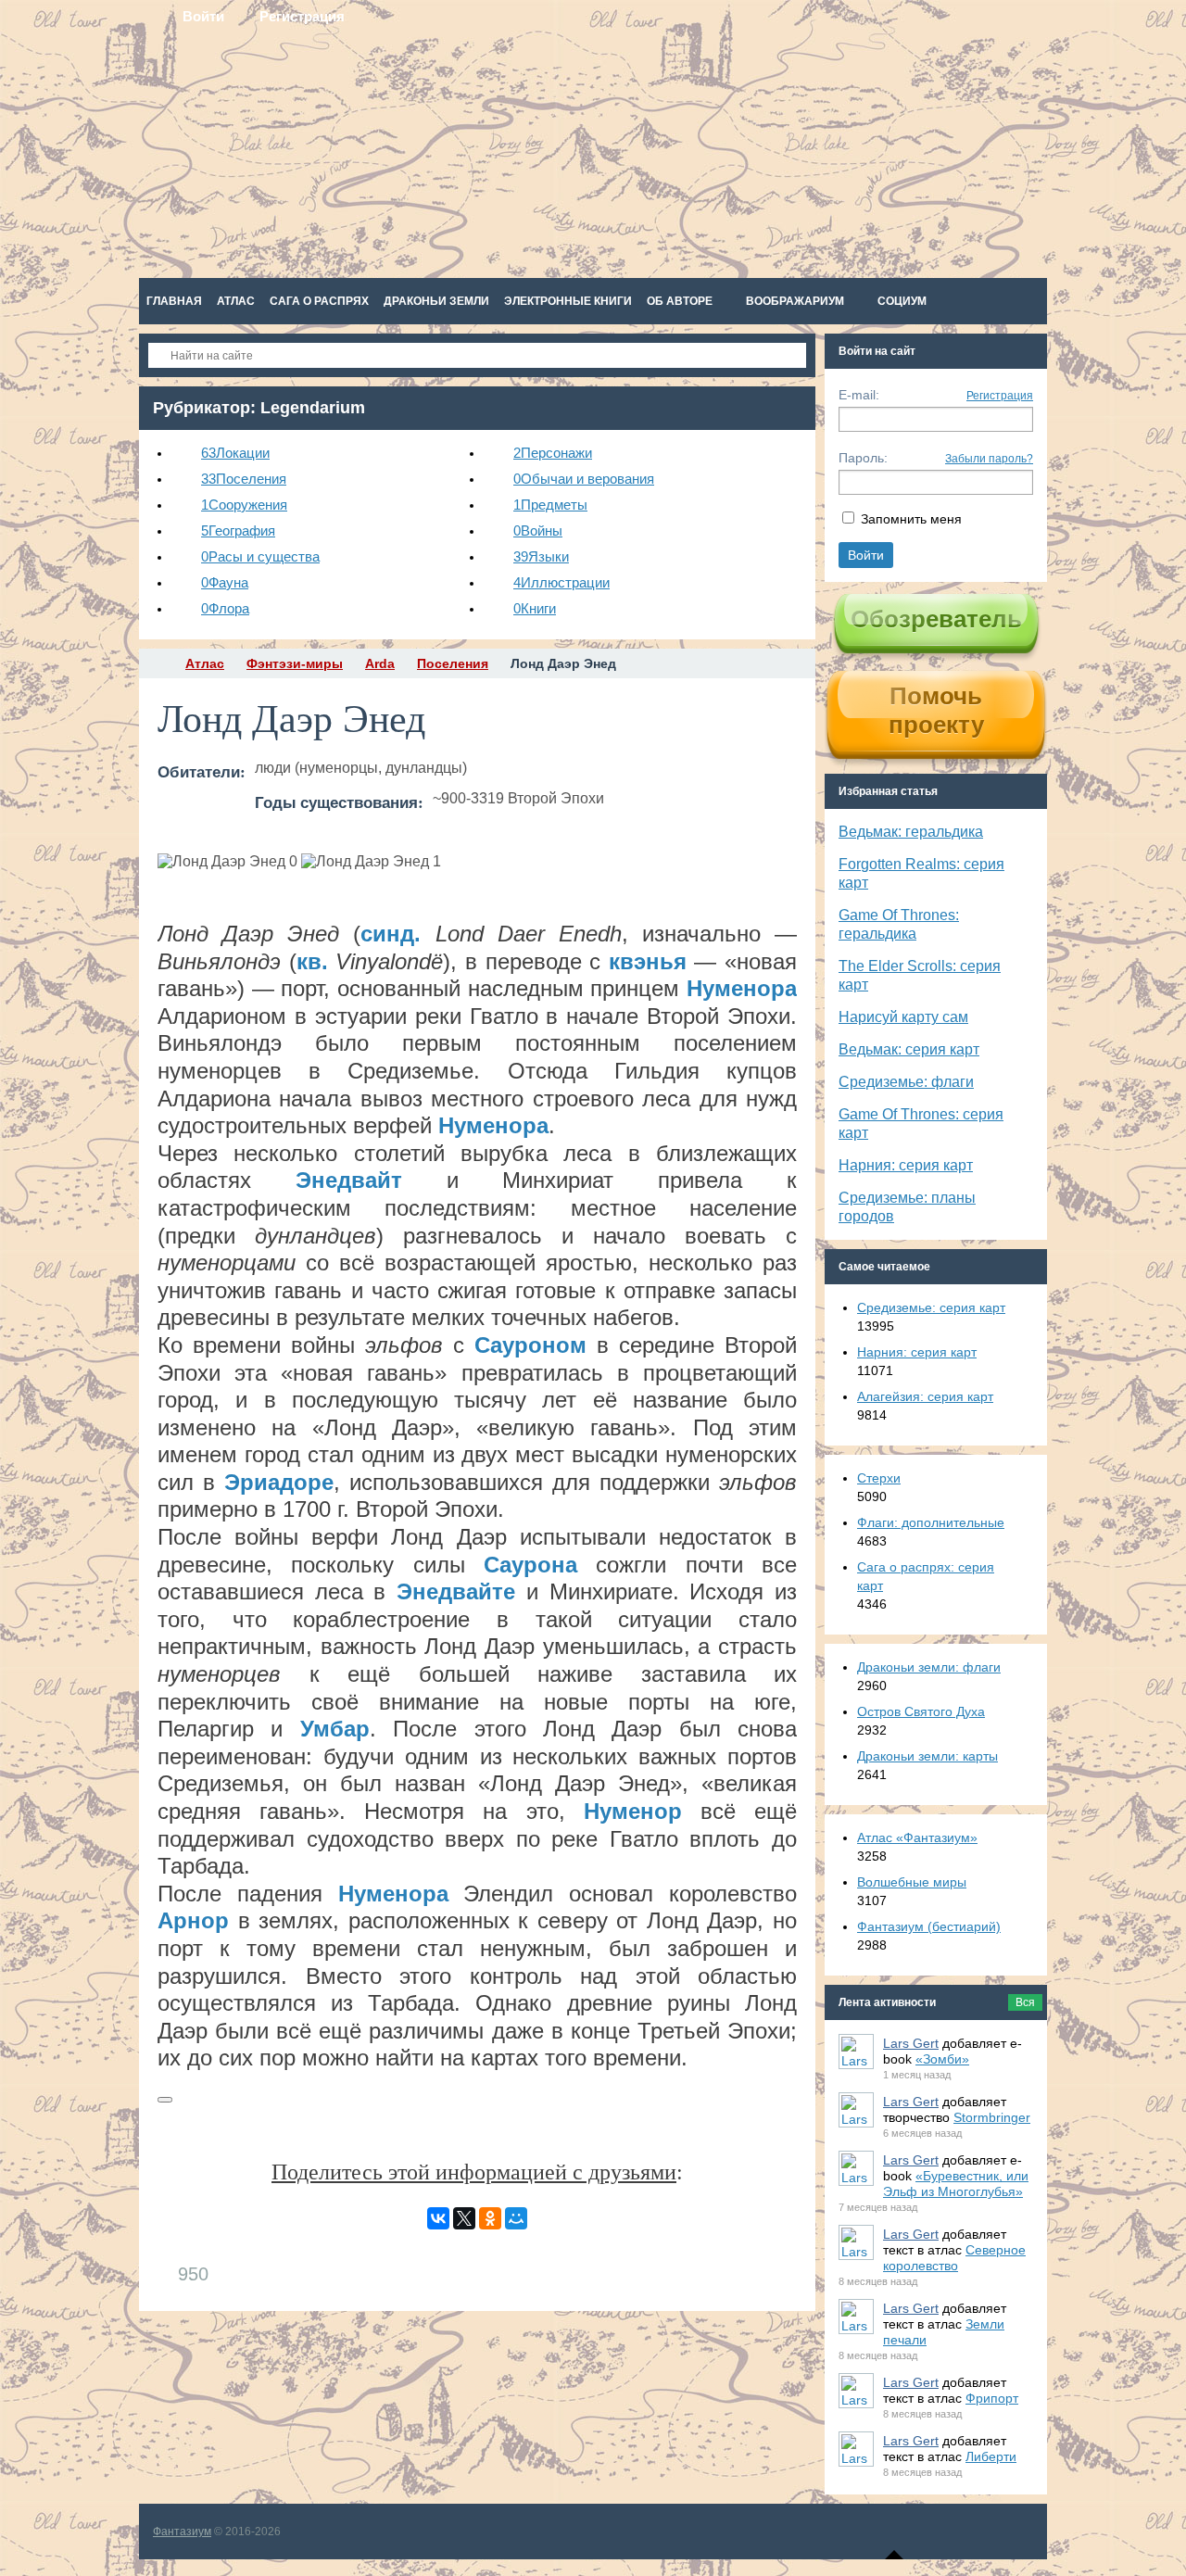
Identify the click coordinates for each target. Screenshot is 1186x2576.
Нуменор (633, 1811)
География (238, 530)
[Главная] (156, 663)
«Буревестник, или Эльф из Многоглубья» (956, 2184)
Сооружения (244, 505)
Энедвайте (456, 1591)
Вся (1025, 2002)
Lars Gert (911, 2043)
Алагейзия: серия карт (925, 1396)
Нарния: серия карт (906, 1165)
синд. (391, 934)
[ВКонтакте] (438, 2218)
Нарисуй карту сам (903, 1017)
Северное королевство (954, 2258)
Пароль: (863, 458)
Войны (538, 530)
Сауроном (530, 1345)
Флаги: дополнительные (931, 1522)
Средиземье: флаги (906, 1082)
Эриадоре (279, 1482)
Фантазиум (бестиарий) (929, 1926)
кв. (312, 961)
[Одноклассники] (490, 2218)
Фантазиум (182, 2532)
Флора (225, 608)
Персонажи (553, 453)
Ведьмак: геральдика (911, 832)
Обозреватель (936, 619)
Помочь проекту (936, 710)
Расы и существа (260, 556)
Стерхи (879, 1478)
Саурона (530, 1565)
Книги (535, 608)
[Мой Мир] (516, 2218)
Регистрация (1000, 396)
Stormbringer (992, 2117)
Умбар (335, 1729)
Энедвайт (349, 1180)
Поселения (244, 479)
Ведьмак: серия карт (909, 1049)
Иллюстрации (561, 582)
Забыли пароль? (989, 459)
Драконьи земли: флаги (929, 1667)
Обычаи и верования (584, 479)
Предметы (550, 505)
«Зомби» (942, 2059)
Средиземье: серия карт (931, 1307)
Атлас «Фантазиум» (917, 1837)
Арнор (193, 1920)
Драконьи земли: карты (927, 1756)
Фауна (225, 582)
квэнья (648, 961)
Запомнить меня (911, 519)
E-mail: (859, 395)
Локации (235, 453)
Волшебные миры (912, 1882)
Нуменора (742, 988)
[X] (464, 2218)
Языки (541, 556)
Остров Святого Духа (921, 1711)
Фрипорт (992, 2398)
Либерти (991, 2456)
